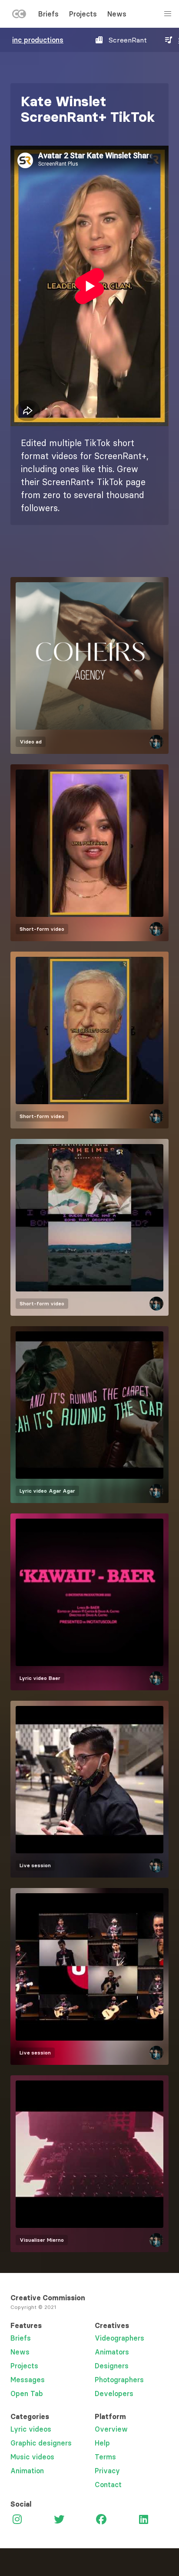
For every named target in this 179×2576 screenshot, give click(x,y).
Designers (112, 2366)
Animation (27, 2471)
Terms (105, 2457)
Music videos (32, 2457)
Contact (108, 2485)
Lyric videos (31, 2429)
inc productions (38, 40)
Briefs (48, 14)
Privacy (107, 2471)
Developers (114, 2393)
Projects (83, 14)
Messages (28, 2380)
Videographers (119, 2338)
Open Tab (27, 2393)
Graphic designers (41, 2443)
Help (102, 2443)
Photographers (119, 2380)
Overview (111, 2429)
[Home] (19, 16)
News (117, 14)
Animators (112, 2352)
